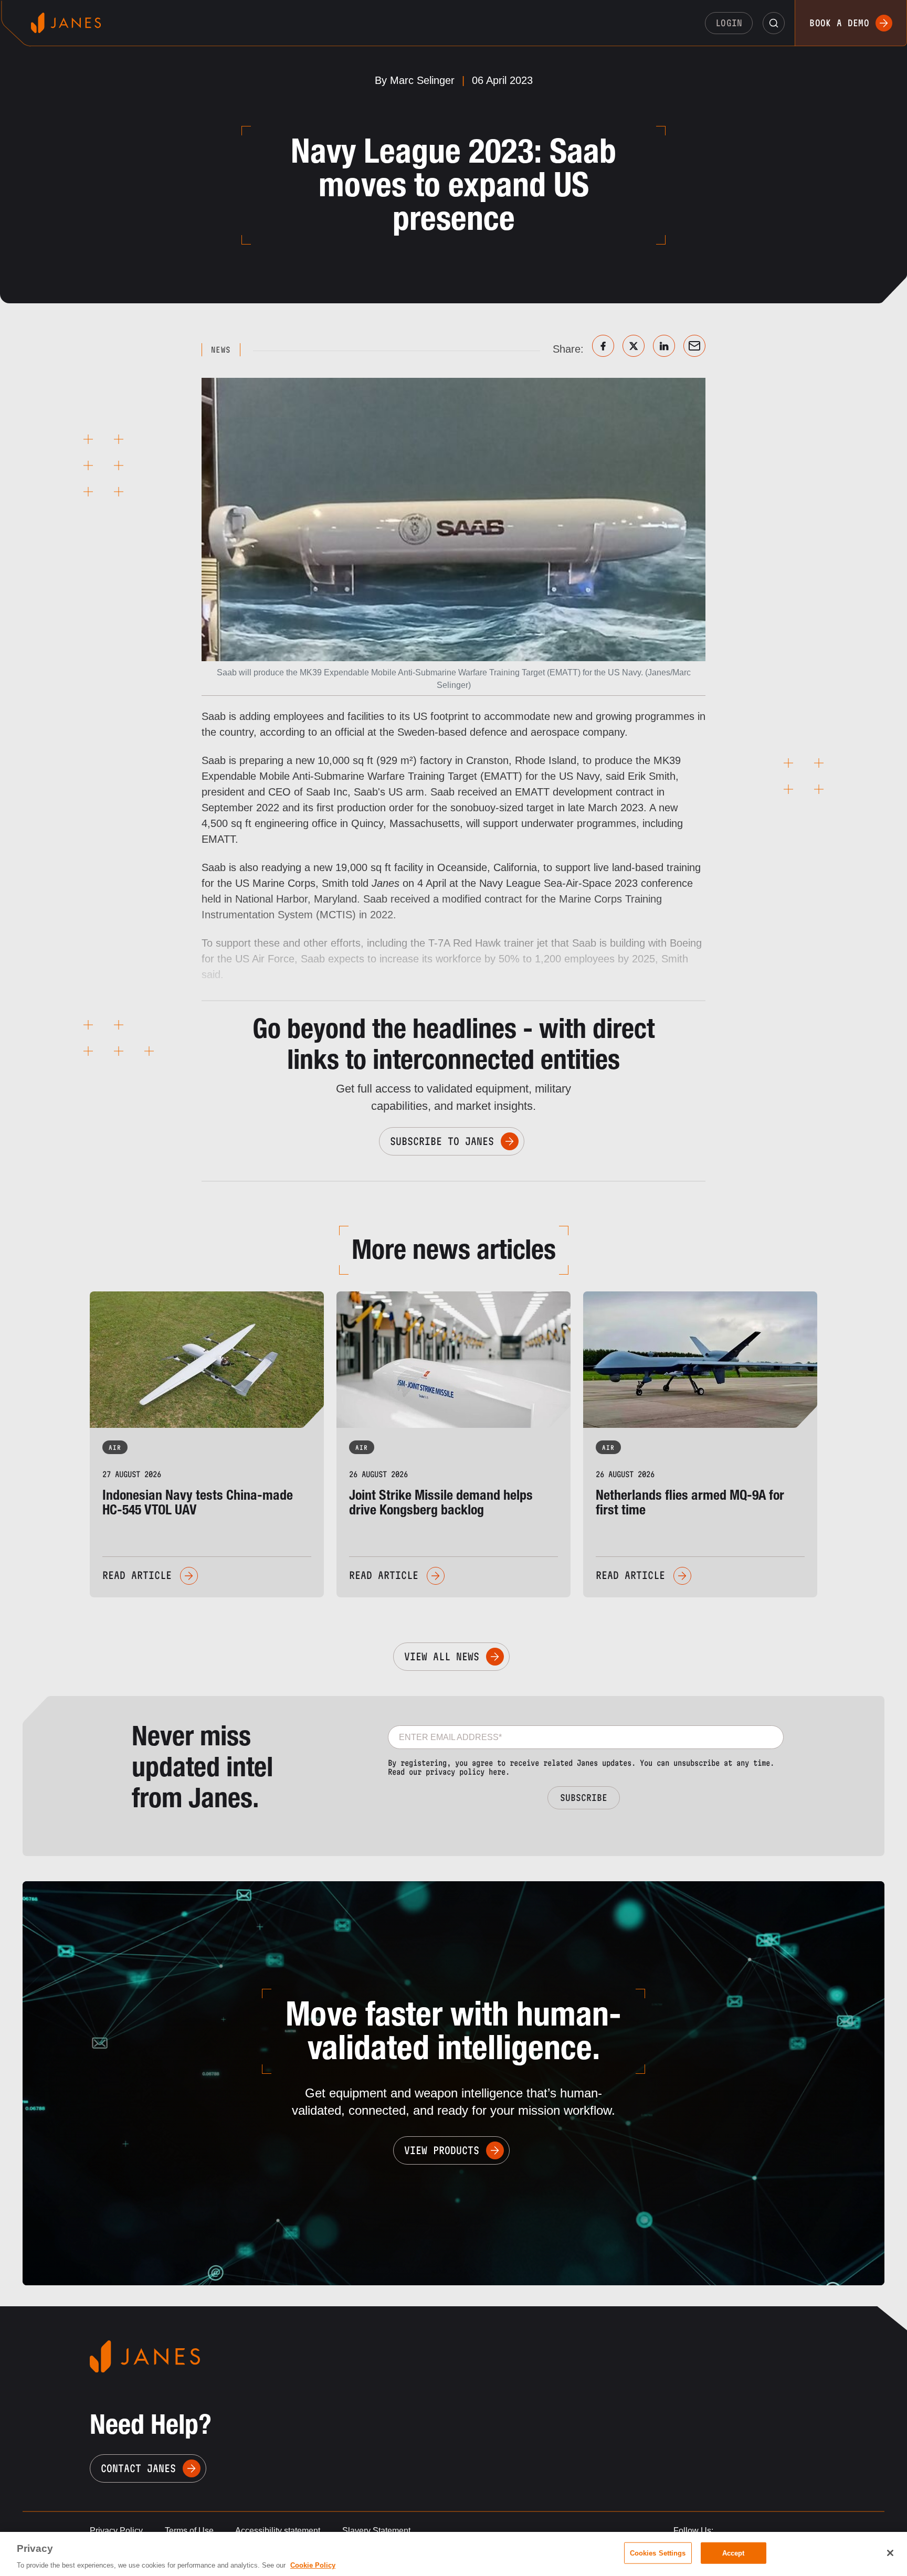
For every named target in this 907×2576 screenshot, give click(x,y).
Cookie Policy (313, 2565)
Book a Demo (839, 23)
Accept (734, 2553)
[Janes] (66, 23)
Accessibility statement (278, 2531)
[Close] (890, 2553)
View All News (442, 1657)
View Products (442, 2150)
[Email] (694, 346)
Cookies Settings (658, 2553)
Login (729, 23)
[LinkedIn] (664, 346)
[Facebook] (603, 346)
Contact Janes (138, 2468)
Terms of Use (189, 2531)
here (497, 1772)
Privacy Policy (116, 2531)
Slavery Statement (376, 2531)
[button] (774, 23)
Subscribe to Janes (442, 1141)
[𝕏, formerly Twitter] (634, 346)
